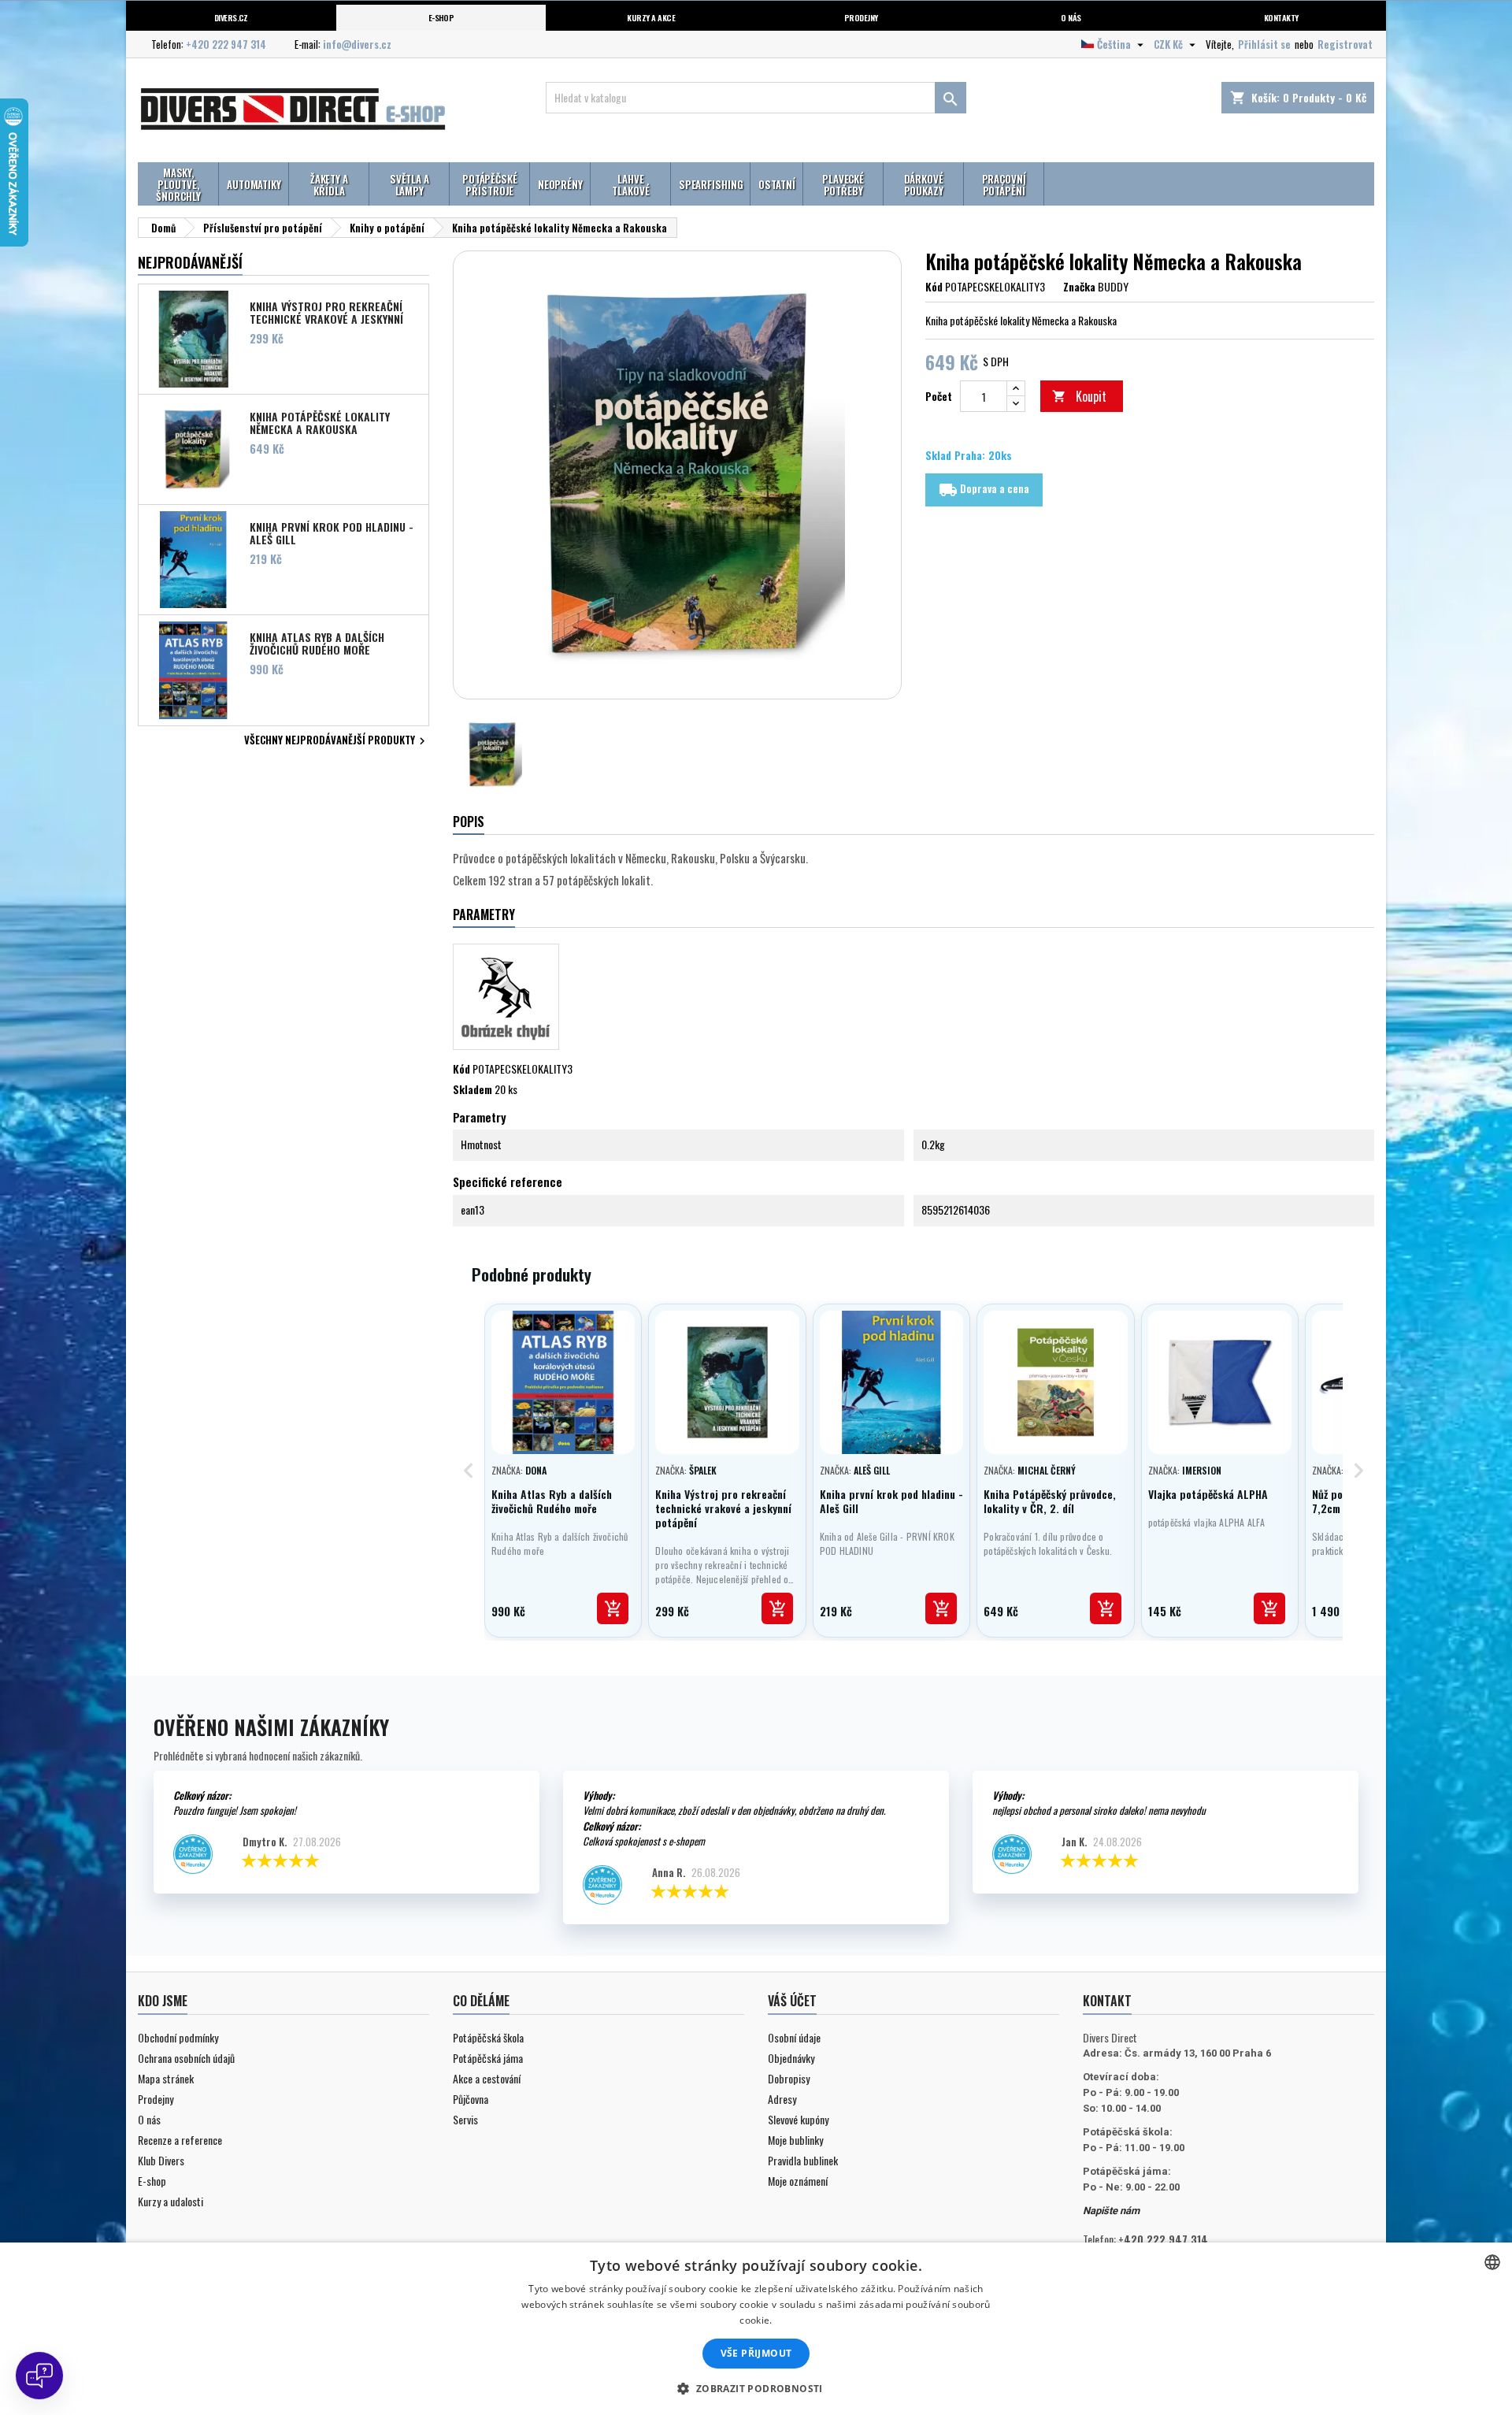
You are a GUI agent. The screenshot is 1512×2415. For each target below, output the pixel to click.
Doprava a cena (984, 490)
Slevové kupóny (798, 2119)
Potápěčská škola (488, 2037)
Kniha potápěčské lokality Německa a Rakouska (320, 422)
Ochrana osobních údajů (186, 2058)
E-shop (441, 17)
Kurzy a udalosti (170, 2201)
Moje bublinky (795, 2140)
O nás (1071, 17)
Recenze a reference (180, 2140)
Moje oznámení (798, 2181)
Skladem (472, 1089)
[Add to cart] (613, 1608)
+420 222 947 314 (226, 44)
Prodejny (861, 17)
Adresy (782, 2099)
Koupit (1079, 396)
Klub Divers (161, 2160)
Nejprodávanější (190, 262)
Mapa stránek (166, 2078)
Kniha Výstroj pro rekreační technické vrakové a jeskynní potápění (326, 312)
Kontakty (1281, 17)
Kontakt (1107, 2001)
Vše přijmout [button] (756, 2353)
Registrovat (1345, 44)
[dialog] (756, 2329)
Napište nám (1111, 2211)
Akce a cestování (487, 2078)
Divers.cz (231, 17)
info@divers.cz (357, 44)
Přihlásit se (1264, 44)
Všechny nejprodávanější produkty (337, 741)
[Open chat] (39, 2376)
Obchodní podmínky (178, 2037)
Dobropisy (789, 2078)
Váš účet (792, 2001)
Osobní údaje (794, 2037)
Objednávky (791, 2058)
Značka (1079, 287)
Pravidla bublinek (803, 2160)
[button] (756, 2388)
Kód (934, 287)
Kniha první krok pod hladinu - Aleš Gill (332, 532)
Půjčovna (471, 2099)
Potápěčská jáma (488, 2058)
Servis (465, 2119)
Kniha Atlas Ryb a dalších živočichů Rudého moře (317, 643)
